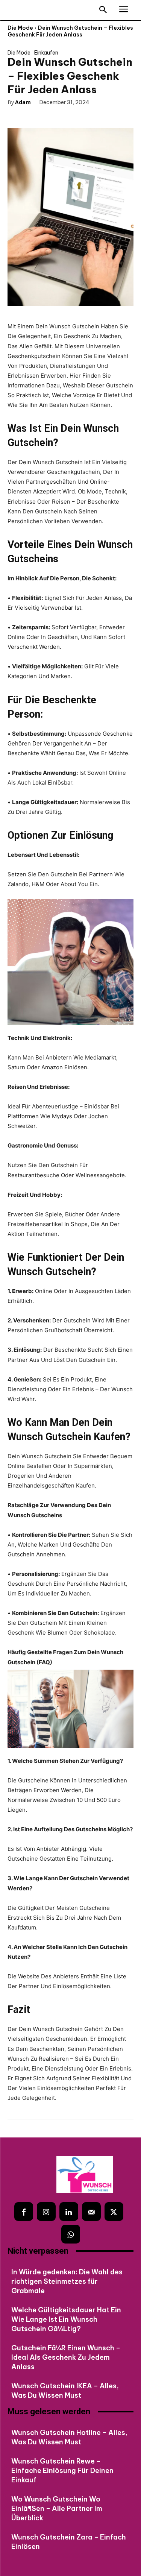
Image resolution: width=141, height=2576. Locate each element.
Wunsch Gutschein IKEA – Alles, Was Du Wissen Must (65, 2391)
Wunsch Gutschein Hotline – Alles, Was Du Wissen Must (69, 2437)
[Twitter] (40, 116)
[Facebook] (23, 116)
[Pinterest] (57, 116)
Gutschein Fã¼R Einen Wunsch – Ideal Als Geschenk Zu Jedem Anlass (66, 2357)
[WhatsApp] (74, 116)
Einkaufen (46, 53)
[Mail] (91, 2212)
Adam (23, 102)
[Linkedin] (69, 2212)
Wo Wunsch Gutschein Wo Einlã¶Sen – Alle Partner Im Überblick (57, 2508)
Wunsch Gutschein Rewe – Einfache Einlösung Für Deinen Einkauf (62, 2471)
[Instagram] (46, 2212)
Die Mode (20, 28)
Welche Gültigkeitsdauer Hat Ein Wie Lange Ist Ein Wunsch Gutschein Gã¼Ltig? (66, 2319)
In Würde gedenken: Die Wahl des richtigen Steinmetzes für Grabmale (67, 2281)
